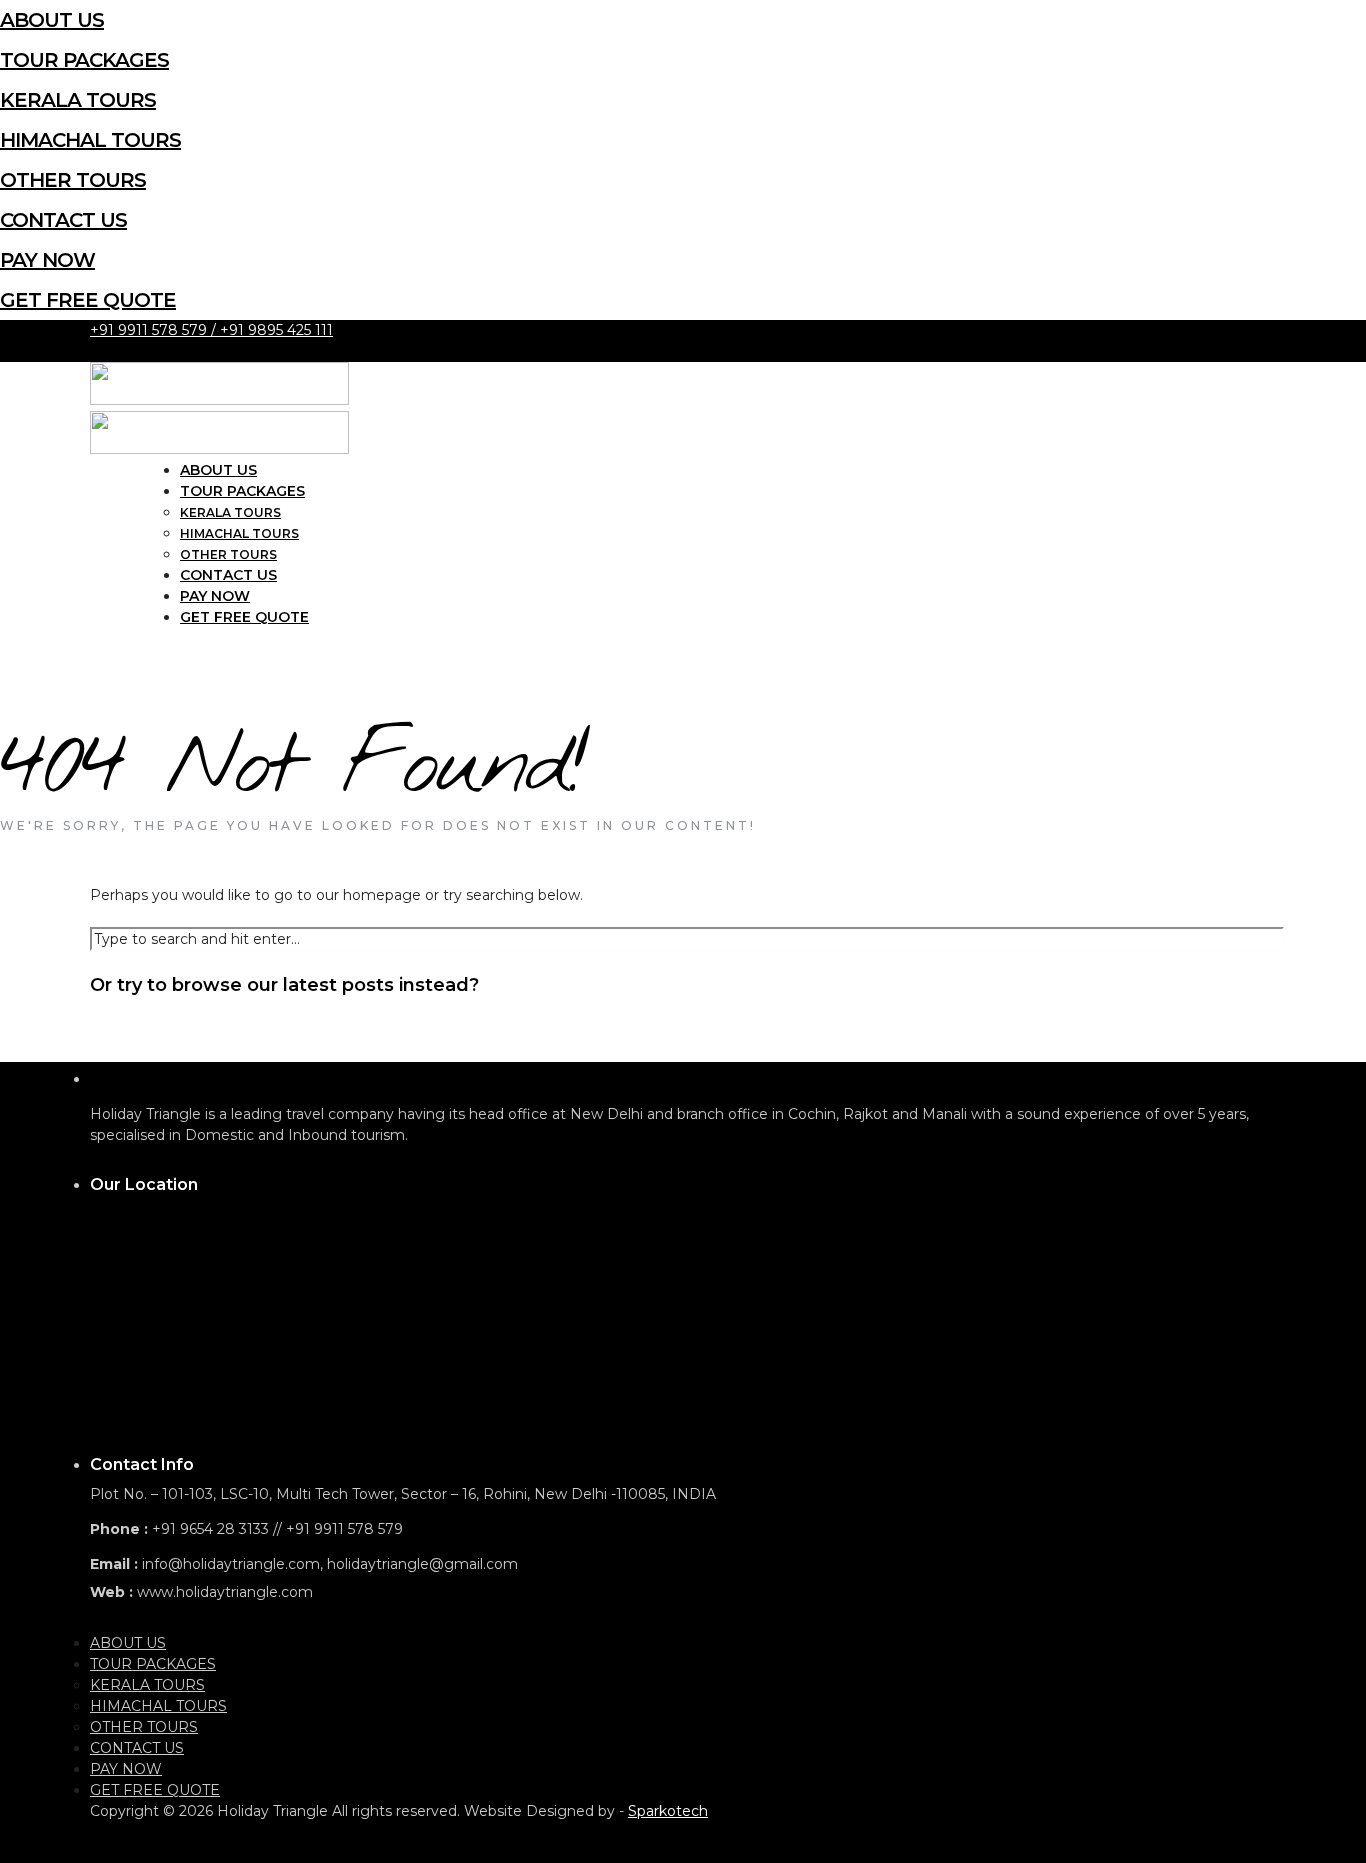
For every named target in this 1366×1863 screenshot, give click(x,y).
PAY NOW (47, 260)
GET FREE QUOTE (88, 300)
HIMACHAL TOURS (90, 140)
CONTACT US (63, 220)
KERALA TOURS (78, 100)
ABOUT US (52, 20)
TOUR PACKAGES (84, 60)
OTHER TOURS (73, 180)
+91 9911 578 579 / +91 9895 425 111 (211, 330)
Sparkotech (668, 1811)
